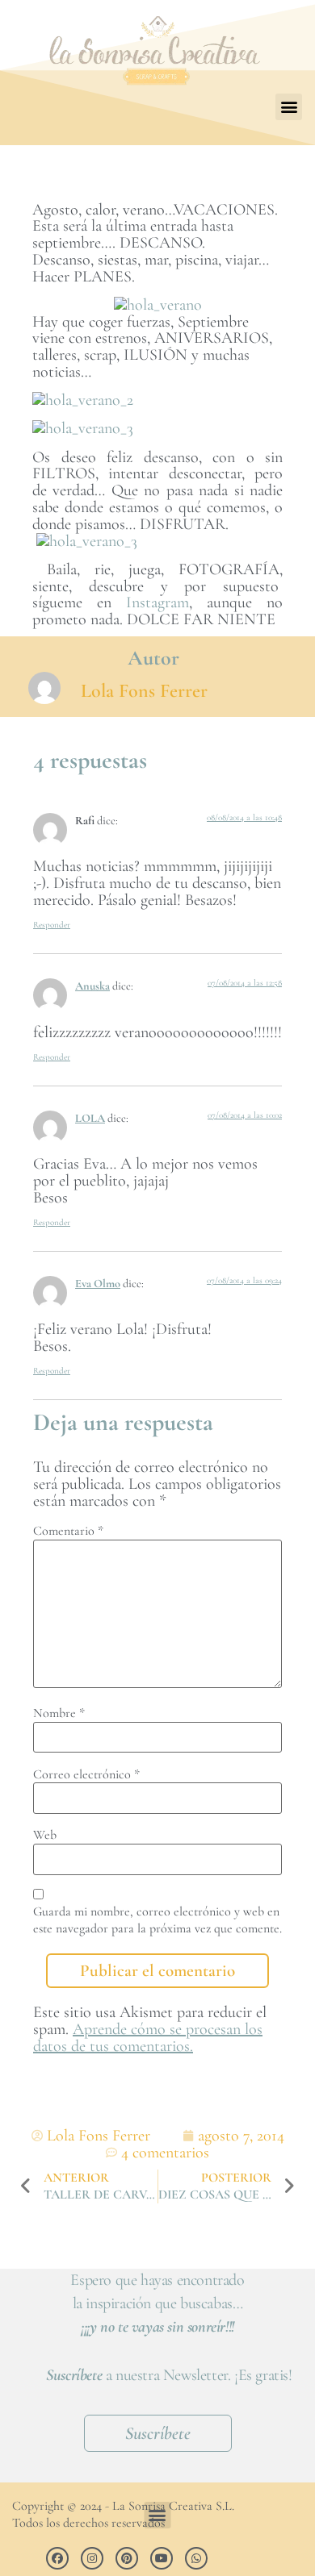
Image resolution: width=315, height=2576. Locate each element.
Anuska (92, 986)
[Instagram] (92, 2558)
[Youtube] (162, 2558)
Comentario (68, 1531)
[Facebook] (57, 2558)
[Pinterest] (127, 2558)
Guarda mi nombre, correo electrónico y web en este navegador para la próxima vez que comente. (157, 1920)
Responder (52, 925)
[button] (289, 107)
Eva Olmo (98, 1284)
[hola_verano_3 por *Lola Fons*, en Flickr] (83, 428)
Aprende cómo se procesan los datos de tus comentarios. (148, 2038)
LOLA (90, 1118)
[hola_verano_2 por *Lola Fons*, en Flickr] (83, 400)
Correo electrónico (86, 1774)
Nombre (59, 1713)
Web (45, 1835)
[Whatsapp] (196, 2558)
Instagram (157, 602)
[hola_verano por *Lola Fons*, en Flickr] (158, 305)
